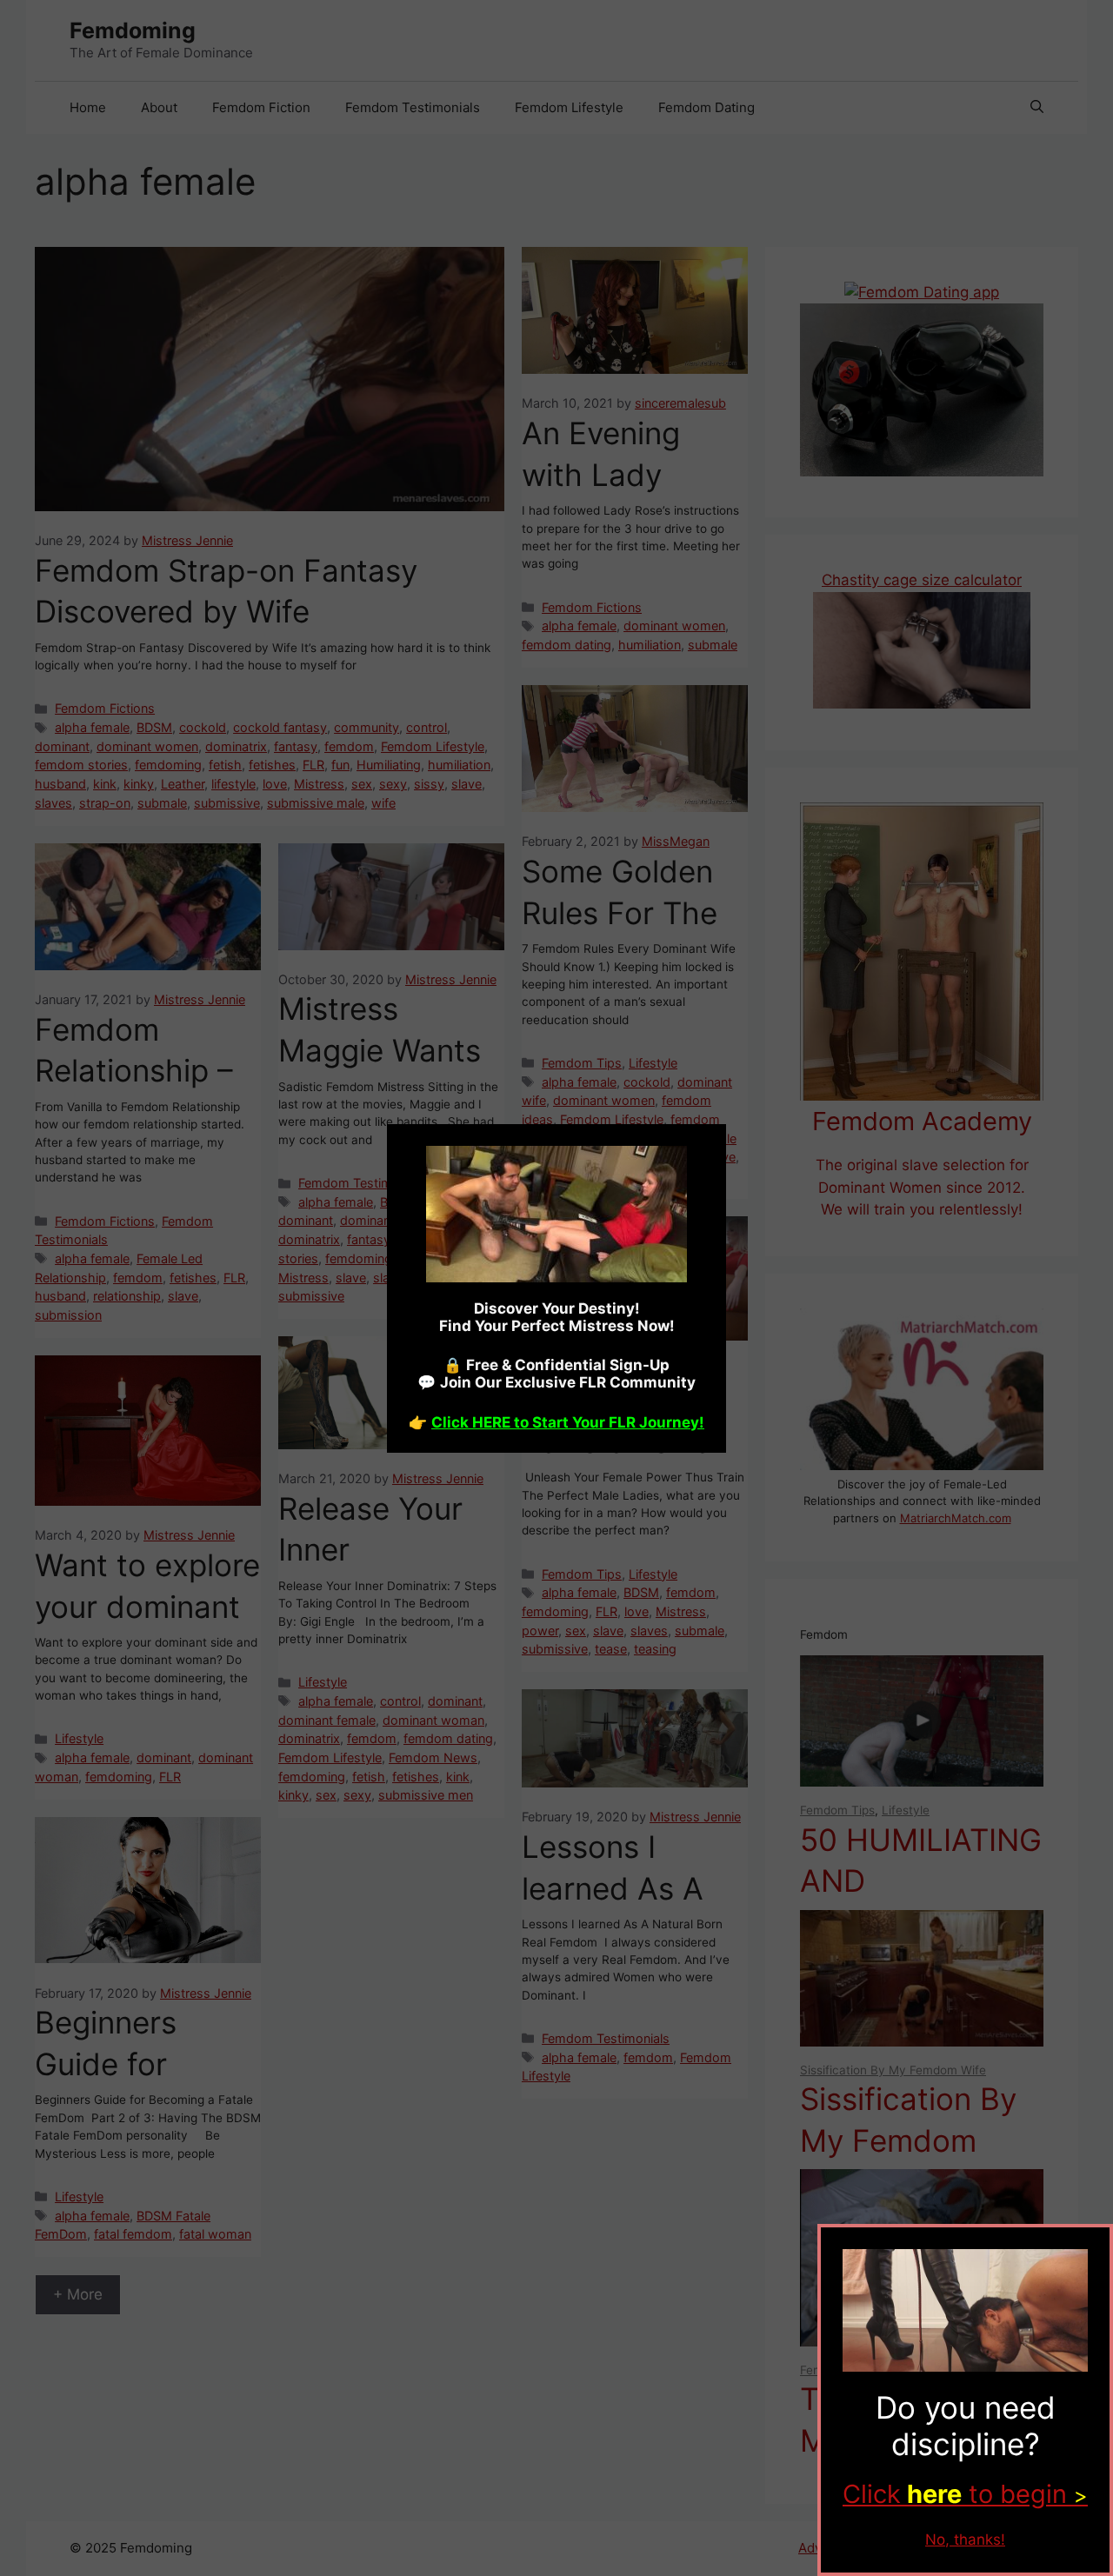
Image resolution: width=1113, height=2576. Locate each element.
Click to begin (965, 2494)
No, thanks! (965, 2539)
